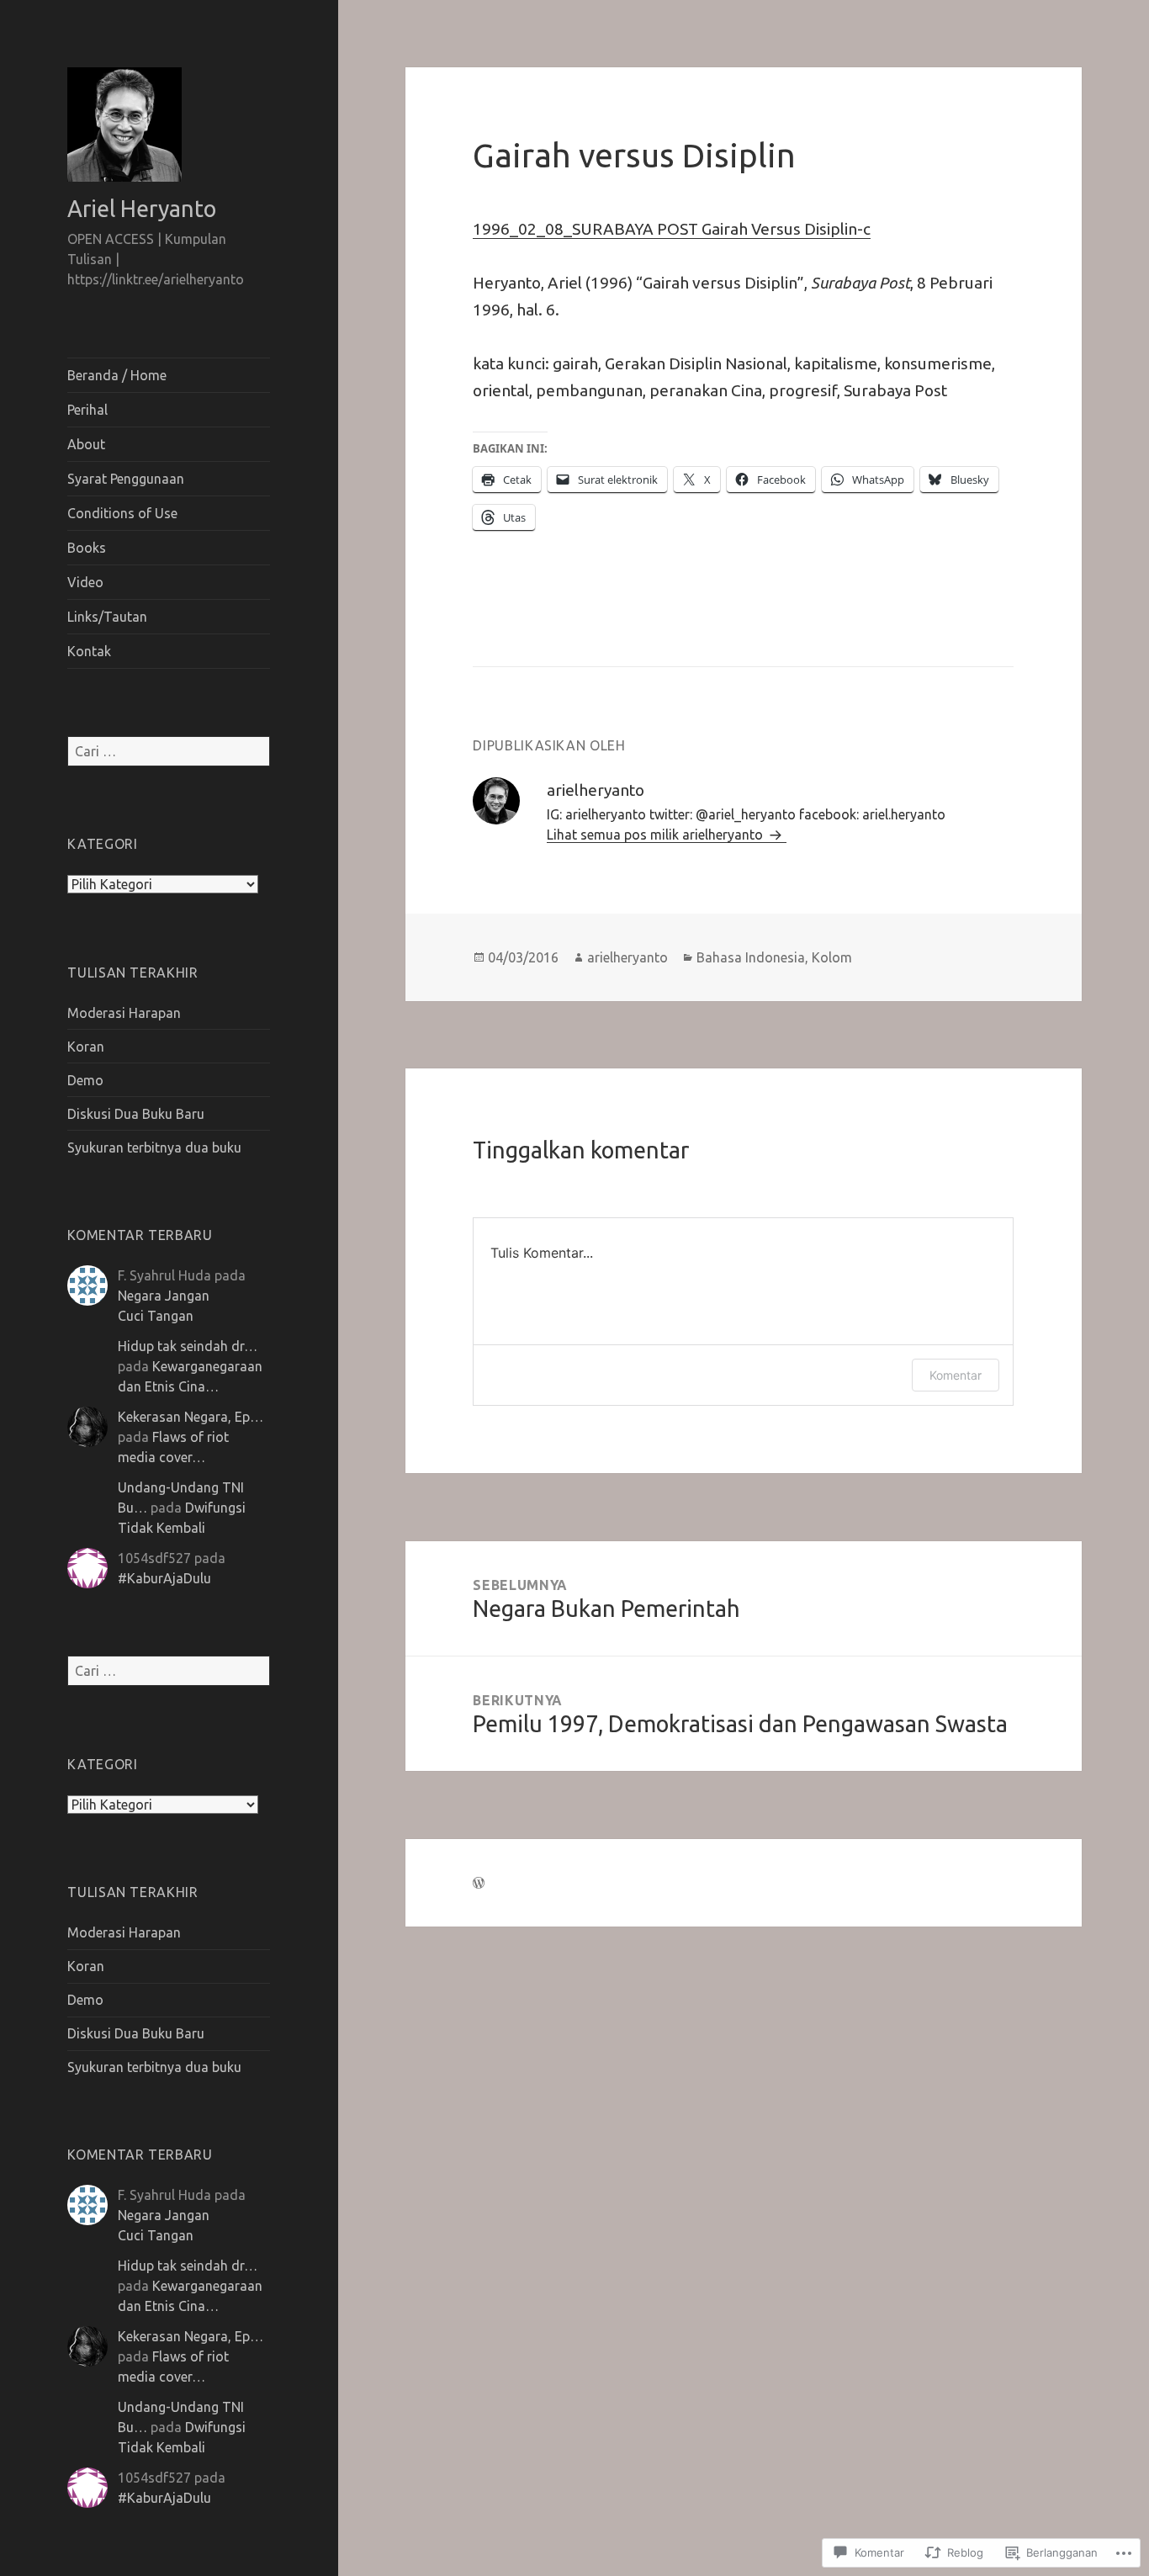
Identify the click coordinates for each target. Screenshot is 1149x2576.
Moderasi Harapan (124, 1013)
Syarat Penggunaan (126, 479)
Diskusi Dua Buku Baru (136, 1114)
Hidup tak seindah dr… (188, 1346)
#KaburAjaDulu (164, 1578)
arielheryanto (627, 957)
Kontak (89, 651)
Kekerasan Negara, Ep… (191, 1417)
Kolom (832, 957)
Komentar (956, 1375)
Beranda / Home (117, 375)
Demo (85, 1080)
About (86, 444)
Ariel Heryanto (142, 209)
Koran (86, 1047)
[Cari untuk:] (169, 751)
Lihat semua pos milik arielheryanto (657, 835)
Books (87, 548)
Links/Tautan (107, 617)
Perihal (87, 410)
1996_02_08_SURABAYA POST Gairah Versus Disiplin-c (672, 229)
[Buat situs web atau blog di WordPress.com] (479, 1883)
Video (85, 582)
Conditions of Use (122, 513)
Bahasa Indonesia (751, 957)
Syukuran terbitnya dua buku (154, 1148)
